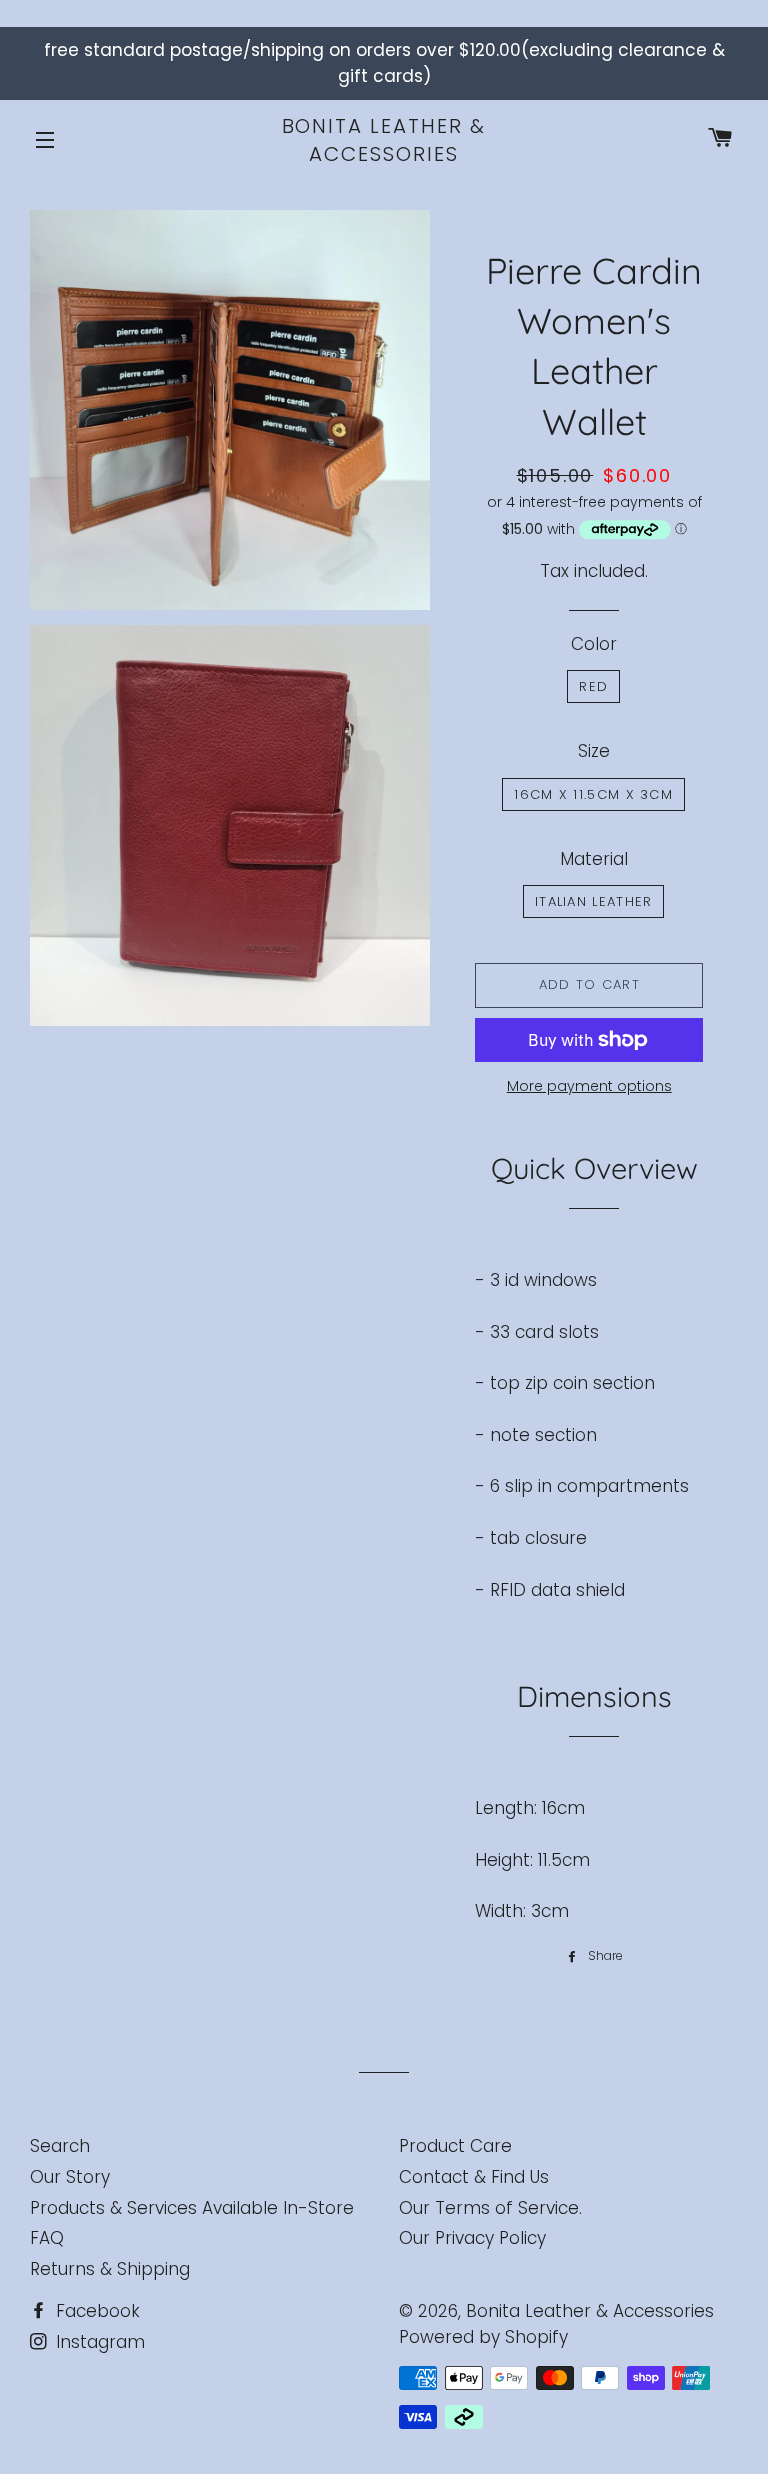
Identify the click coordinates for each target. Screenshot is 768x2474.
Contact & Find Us (474, 2177)
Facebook (95, 2311)
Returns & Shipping (110, 2269)
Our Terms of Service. (490, 2208)
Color (594, 644)
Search (60, 2146)
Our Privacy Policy (472, 2238)
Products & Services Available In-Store (192, 2208)
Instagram (98, 2342)
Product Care (455, 2146)
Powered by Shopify (483, 2337)
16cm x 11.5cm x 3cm (593, 794)
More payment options (589, 1086)
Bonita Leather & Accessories (384, 140)
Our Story (70, 2177)
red (593, 686)
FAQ (47, 2238)
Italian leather (594, 901)
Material (594, 859)
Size (594, 751)
